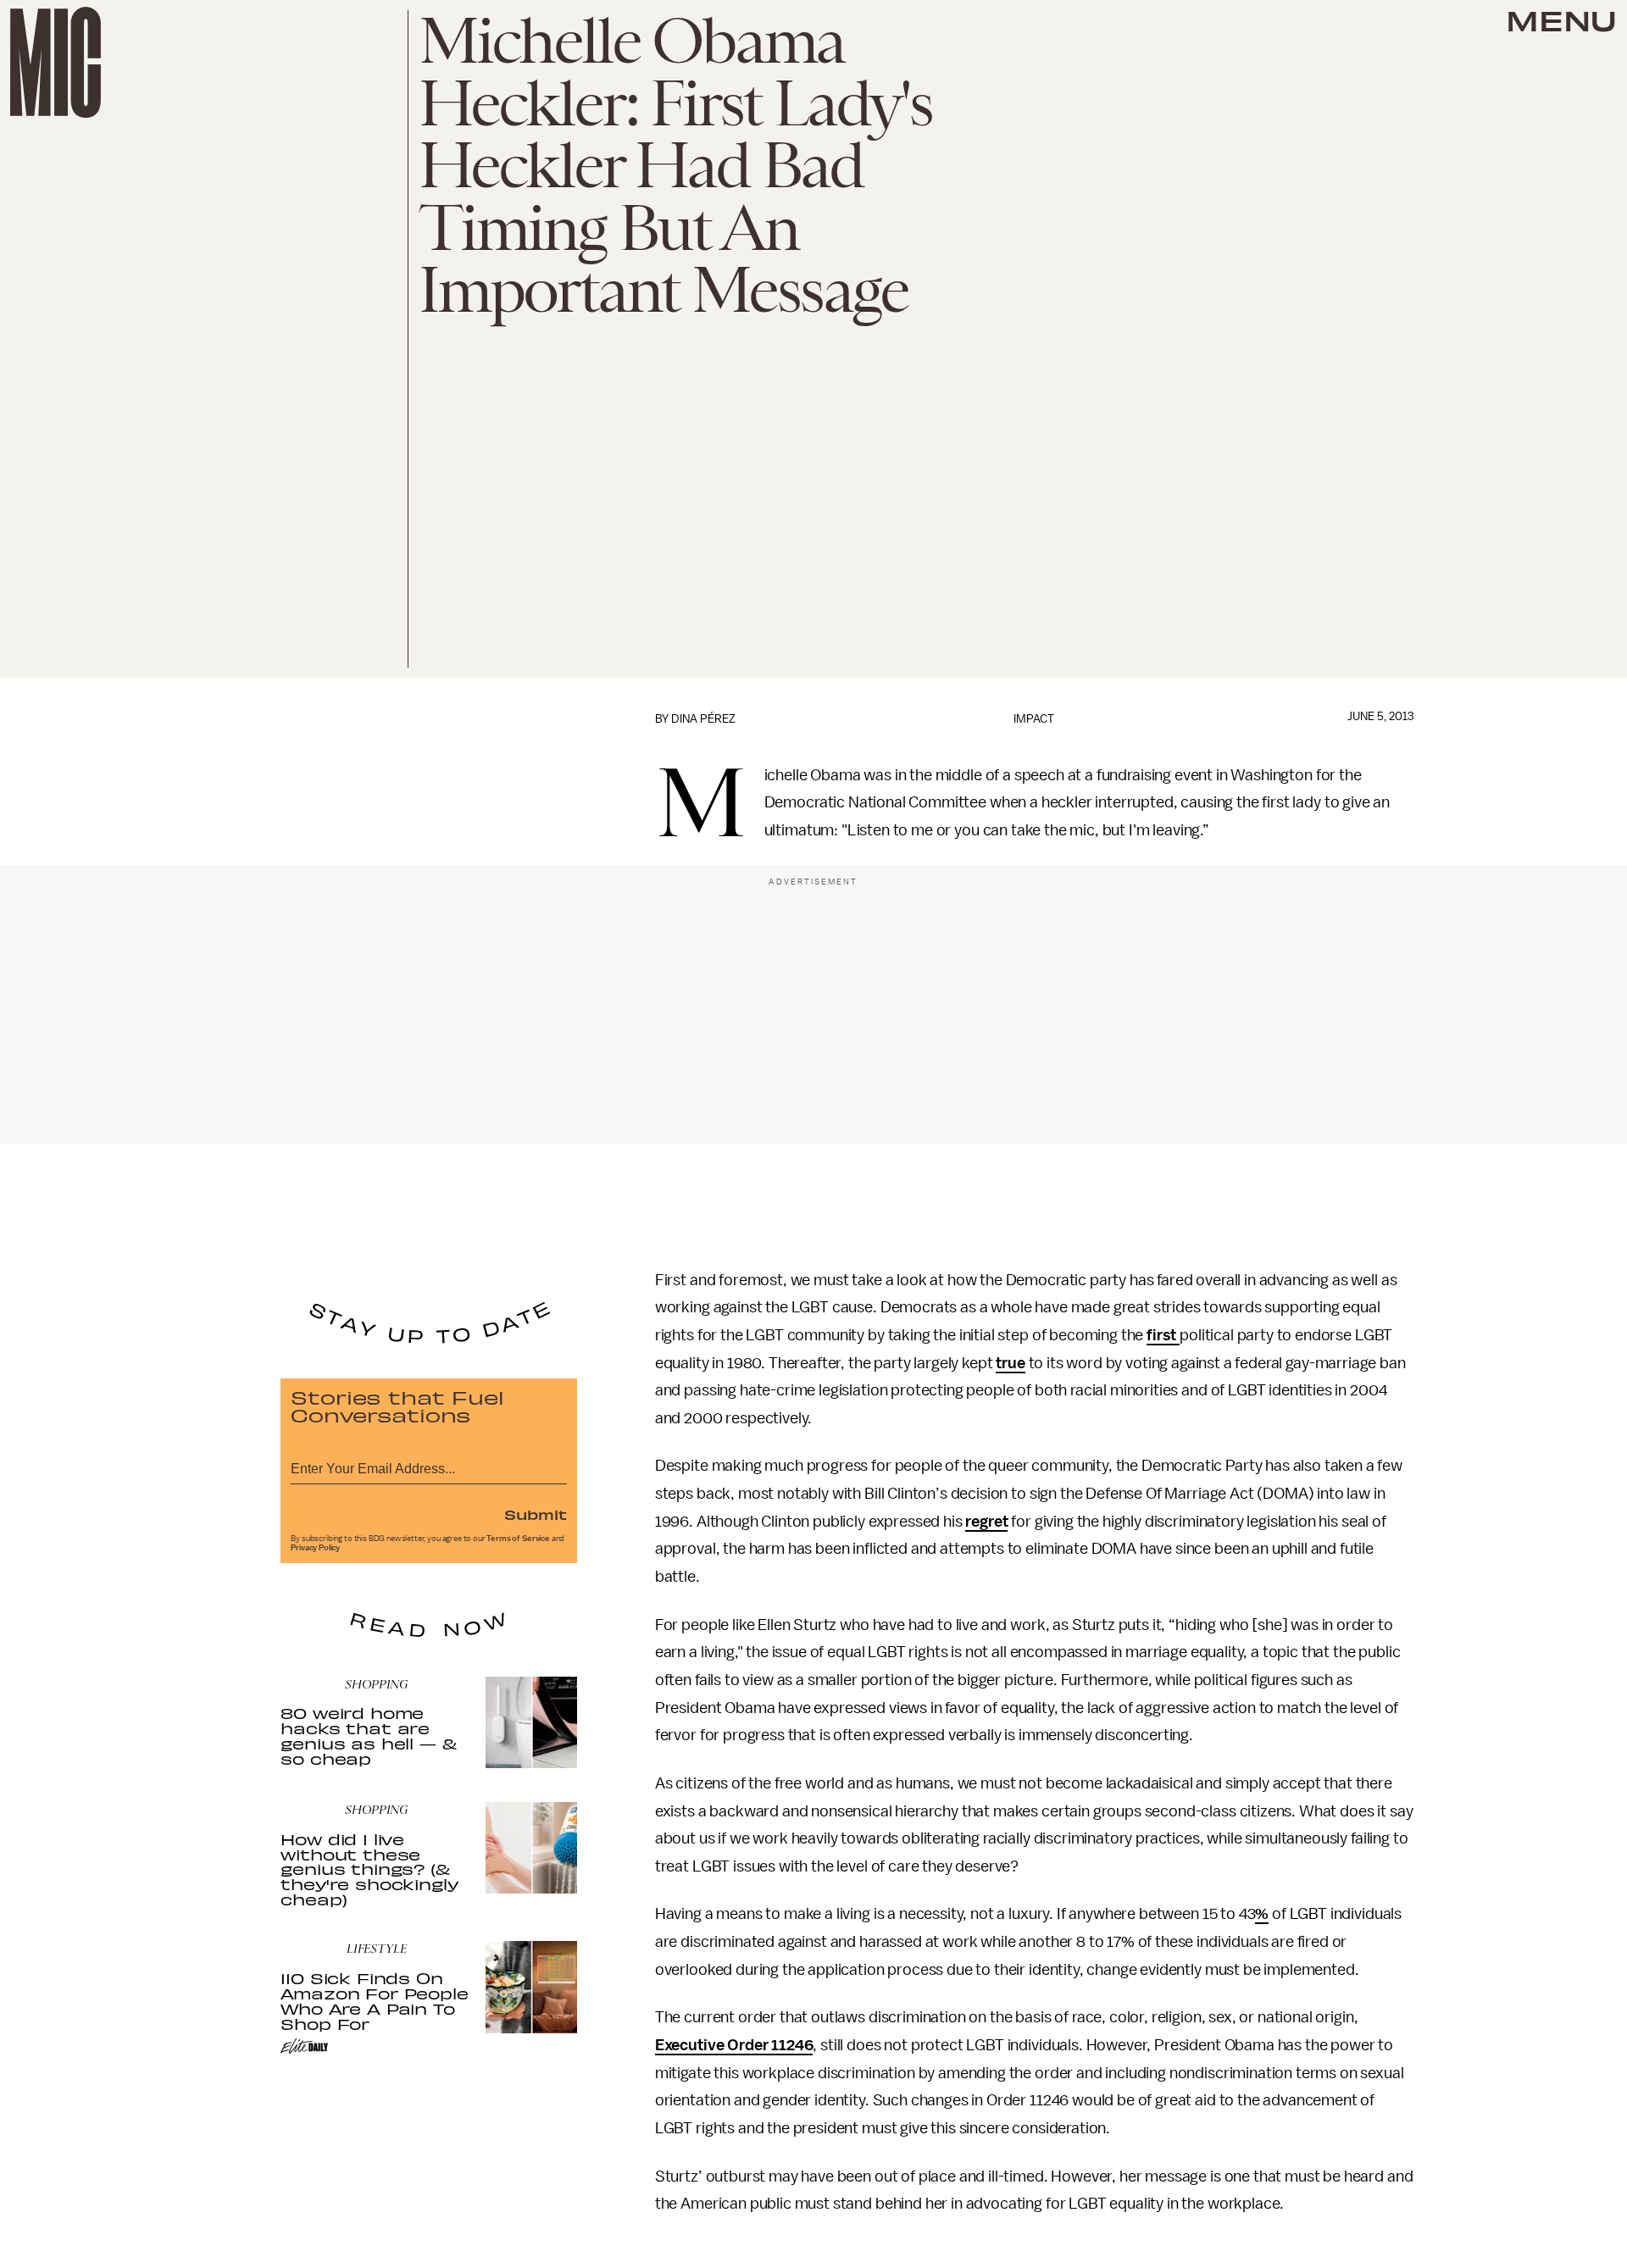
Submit (536, 1514)
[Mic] (56, 62)
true (1010, 1363)
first (1163, 1335)
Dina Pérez (703, 719)
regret (986, 1522)
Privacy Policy (315, 1548)
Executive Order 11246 (734, 2045)
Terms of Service (518, 1539)
